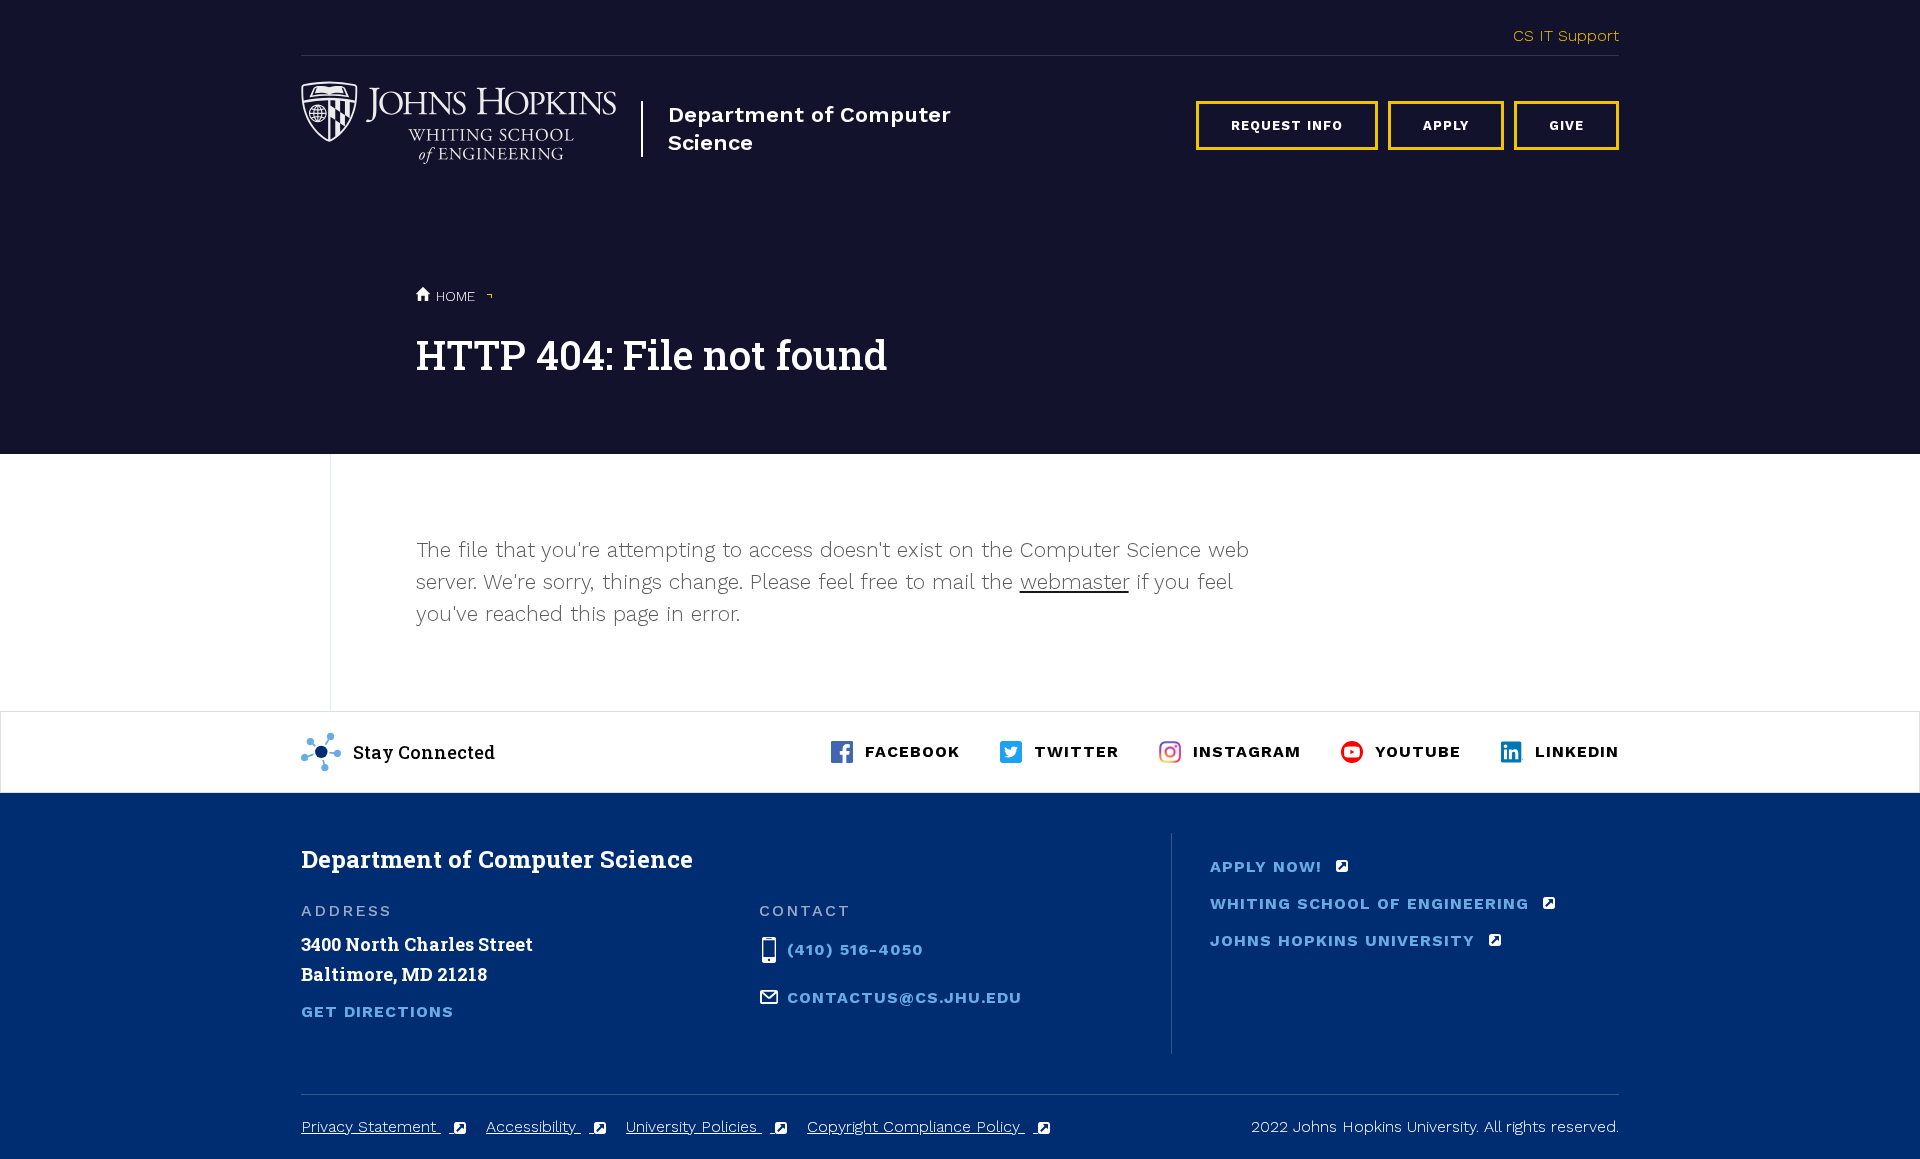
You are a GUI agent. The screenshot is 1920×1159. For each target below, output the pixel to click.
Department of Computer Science (809, 128)
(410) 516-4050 (855, 949)
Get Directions (377, 1011)
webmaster (1074, 581)
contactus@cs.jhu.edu (904, 997)
